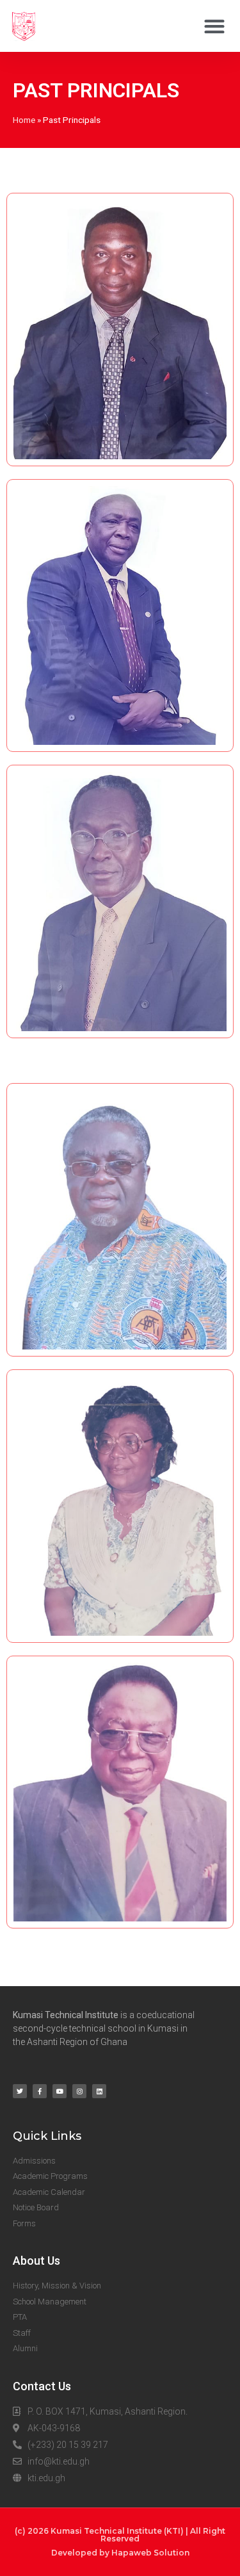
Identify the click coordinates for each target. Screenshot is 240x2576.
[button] (214, 26)
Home (24, 120)
